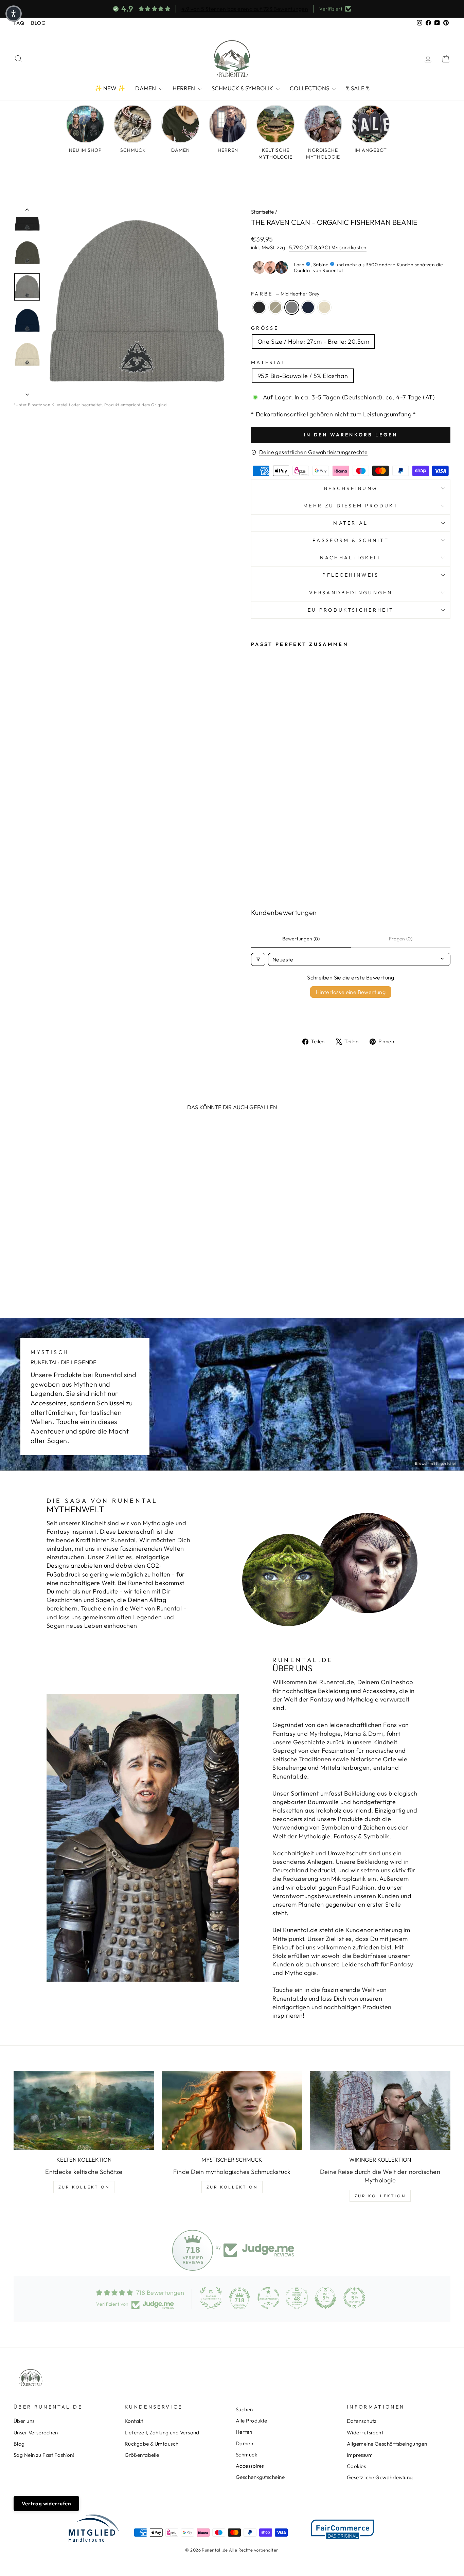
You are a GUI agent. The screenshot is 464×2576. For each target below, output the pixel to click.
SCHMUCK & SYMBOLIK (243, 88)
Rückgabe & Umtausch (152, 2444)
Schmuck (246, 2455)
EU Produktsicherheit (351, 610)
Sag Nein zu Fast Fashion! (44, 2455)
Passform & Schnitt (351, 540)
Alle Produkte (252, 2421)
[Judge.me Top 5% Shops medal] (325, 2298)
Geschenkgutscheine (260, 2477)
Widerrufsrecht (365, 2433)
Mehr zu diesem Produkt (351, 506)
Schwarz (259, 307)
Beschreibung (351, 488)
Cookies (356, 2466)
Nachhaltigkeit (351, 558)
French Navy (308, 307)
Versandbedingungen (351, 593)
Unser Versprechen (36, 2433)
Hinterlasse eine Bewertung (351, 992)
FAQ (19, 23)
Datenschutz (362, 2421)
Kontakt (134, 2421)
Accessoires (250, 2466)
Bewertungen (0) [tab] (301, 939)
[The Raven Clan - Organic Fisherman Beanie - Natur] (265, 871)
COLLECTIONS (310, 88)
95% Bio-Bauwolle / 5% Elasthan (303, 376)
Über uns (24, 2421)
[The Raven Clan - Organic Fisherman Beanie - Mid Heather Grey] (274, 863)
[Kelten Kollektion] (84, 2111)
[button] (14, 14)
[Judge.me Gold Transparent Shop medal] (268, 2298)
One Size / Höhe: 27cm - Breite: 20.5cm (313, 341)
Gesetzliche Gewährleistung (380, 2477)
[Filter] (258, 959)
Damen (244, 2443)
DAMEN (146, 88)
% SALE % (358, 88)
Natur (324, 307)
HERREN (184, 88)
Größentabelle (142, 2455)
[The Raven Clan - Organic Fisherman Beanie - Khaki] (265, 863)
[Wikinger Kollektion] (380, 2111)
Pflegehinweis (351, 575)
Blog (19, 2444)
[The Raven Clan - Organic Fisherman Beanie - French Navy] (256, 871)
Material (269, 362)
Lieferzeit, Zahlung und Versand (162, 2433)
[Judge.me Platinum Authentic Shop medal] (211, 2298)
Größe (265, 328)
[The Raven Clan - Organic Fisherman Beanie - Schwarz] (256, 863)
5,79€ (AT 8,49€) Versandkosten (328, 247)
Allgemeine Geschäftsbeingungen (387, 2444)
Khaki (275, 307)
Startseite (263, 212)
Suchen (244, 2409)
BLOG (38, 23)
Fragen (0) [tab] (401, 939)
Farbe (285, 294)
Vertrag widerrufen (46, 2503)
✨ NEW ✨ (110, 88)
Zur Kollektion (84, 2187)
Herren (244, 2432)
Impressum (360, 2455)
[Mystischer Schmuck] (232, 2111)
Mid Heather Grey (292, 307)
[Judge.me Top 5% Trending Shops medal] (354, 2298)
